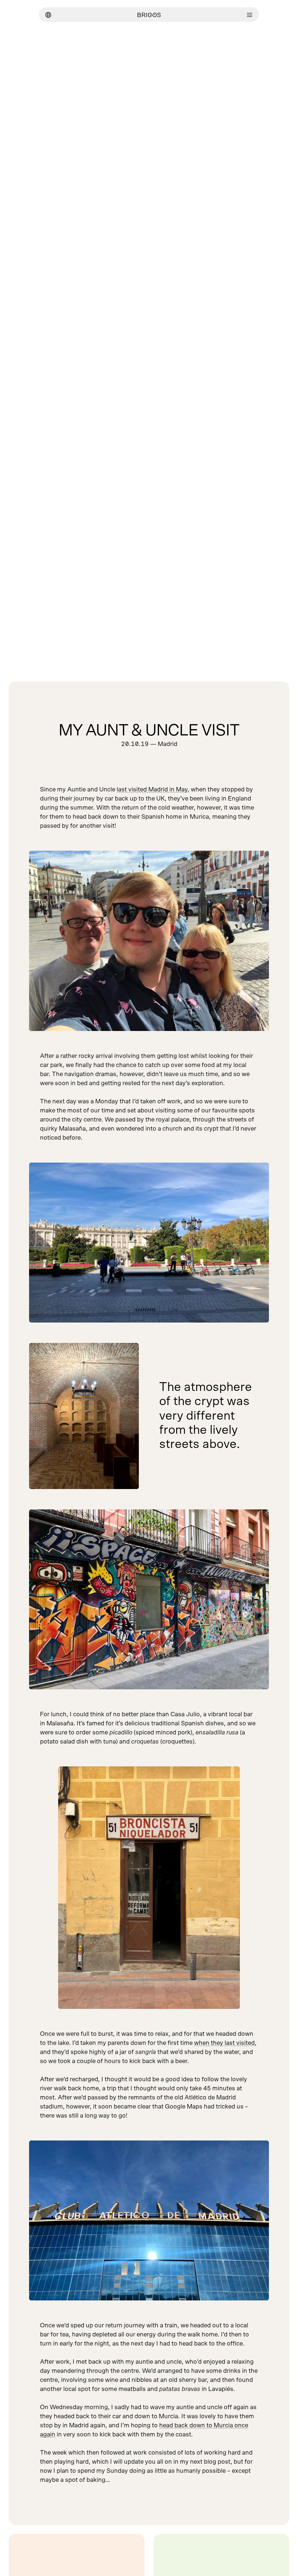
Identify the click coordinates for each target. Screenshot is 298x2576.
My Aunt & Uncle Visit (149, 731)
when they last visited (224, 2043)
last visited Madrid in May (152, 789)
